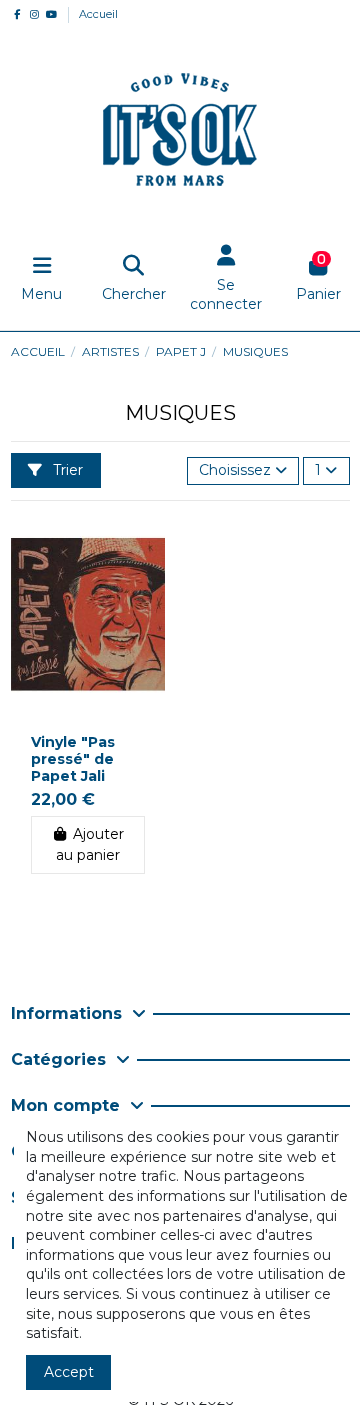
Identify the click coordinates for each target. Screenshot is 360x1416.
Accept (69, 1372)
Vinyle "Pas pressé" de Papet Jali (73, 759)
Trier (66, 470)
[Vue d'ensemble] (149, 544)
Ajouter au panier (90, 844)
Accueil (98, 14)
